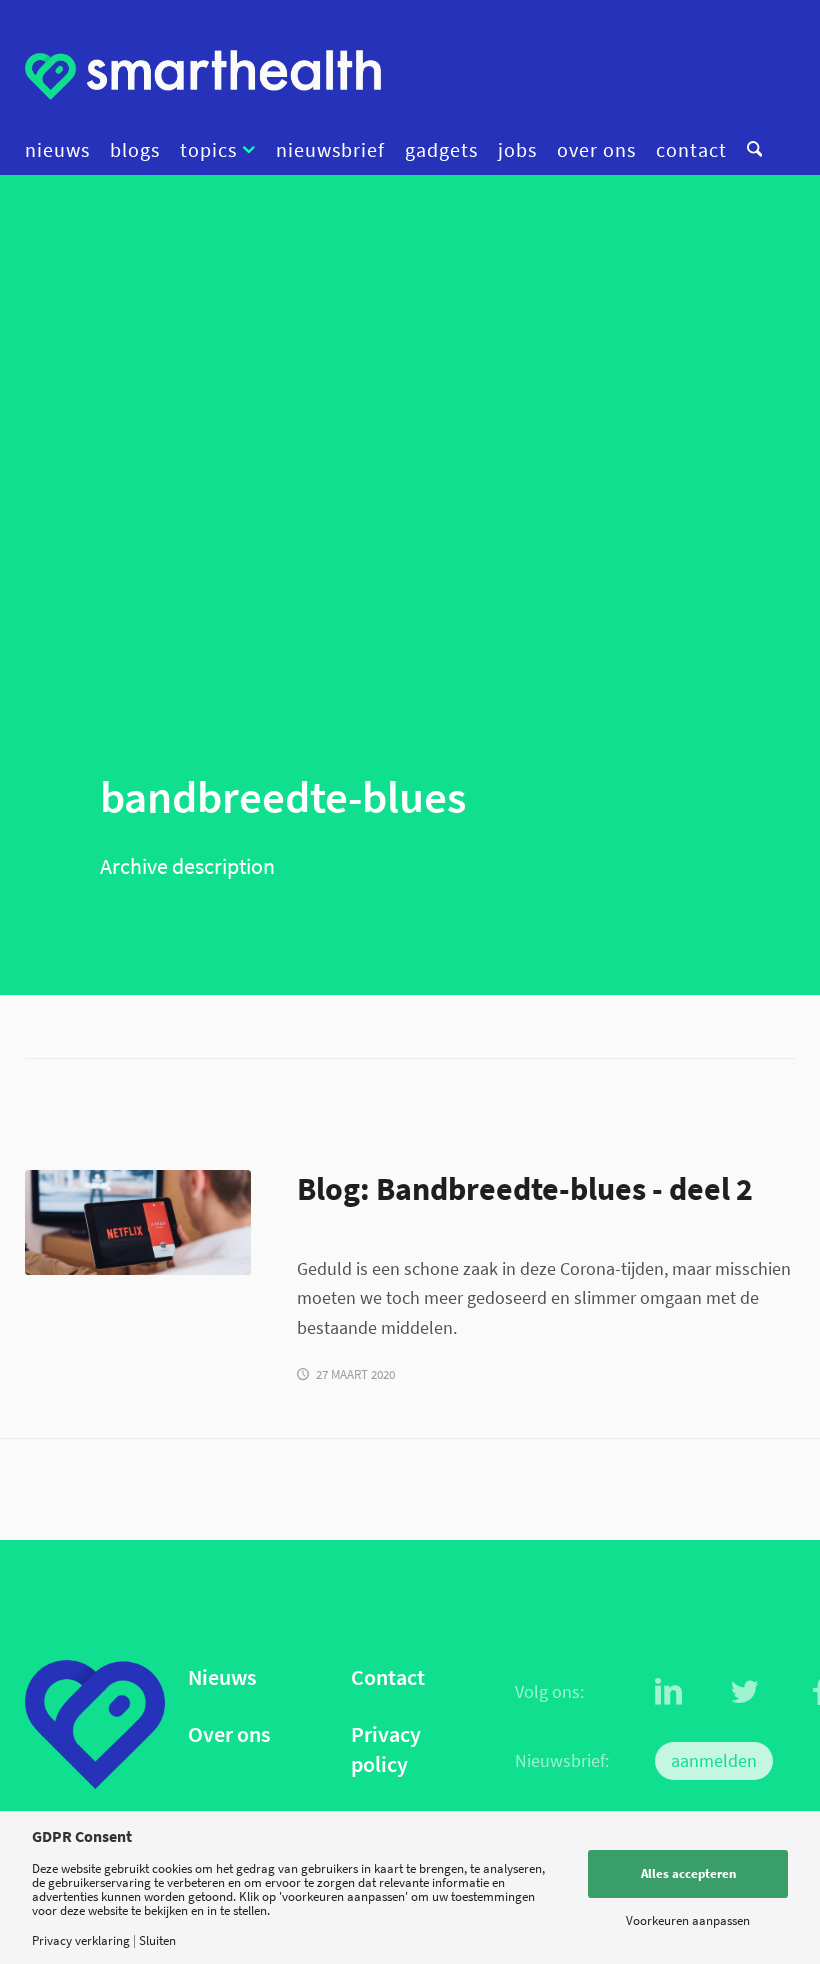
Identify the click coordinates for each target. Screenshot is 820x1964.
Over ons (229, 1734)
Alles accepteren (688, 1873)
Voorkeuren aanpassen (688, 1920)
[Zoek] (749, 150)
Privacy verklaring (81, 1940)
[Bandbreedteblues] (138, 1222)
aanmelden (714, 1760)
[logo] (203, 75)
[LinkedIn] (669, 1692)
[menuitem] (62, 150)
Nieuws (222, 1677)
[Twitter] (745, 1692)
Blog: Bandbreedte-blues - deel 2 (525, 1188)
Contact (388, 1677)
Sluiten (157, 1940)
